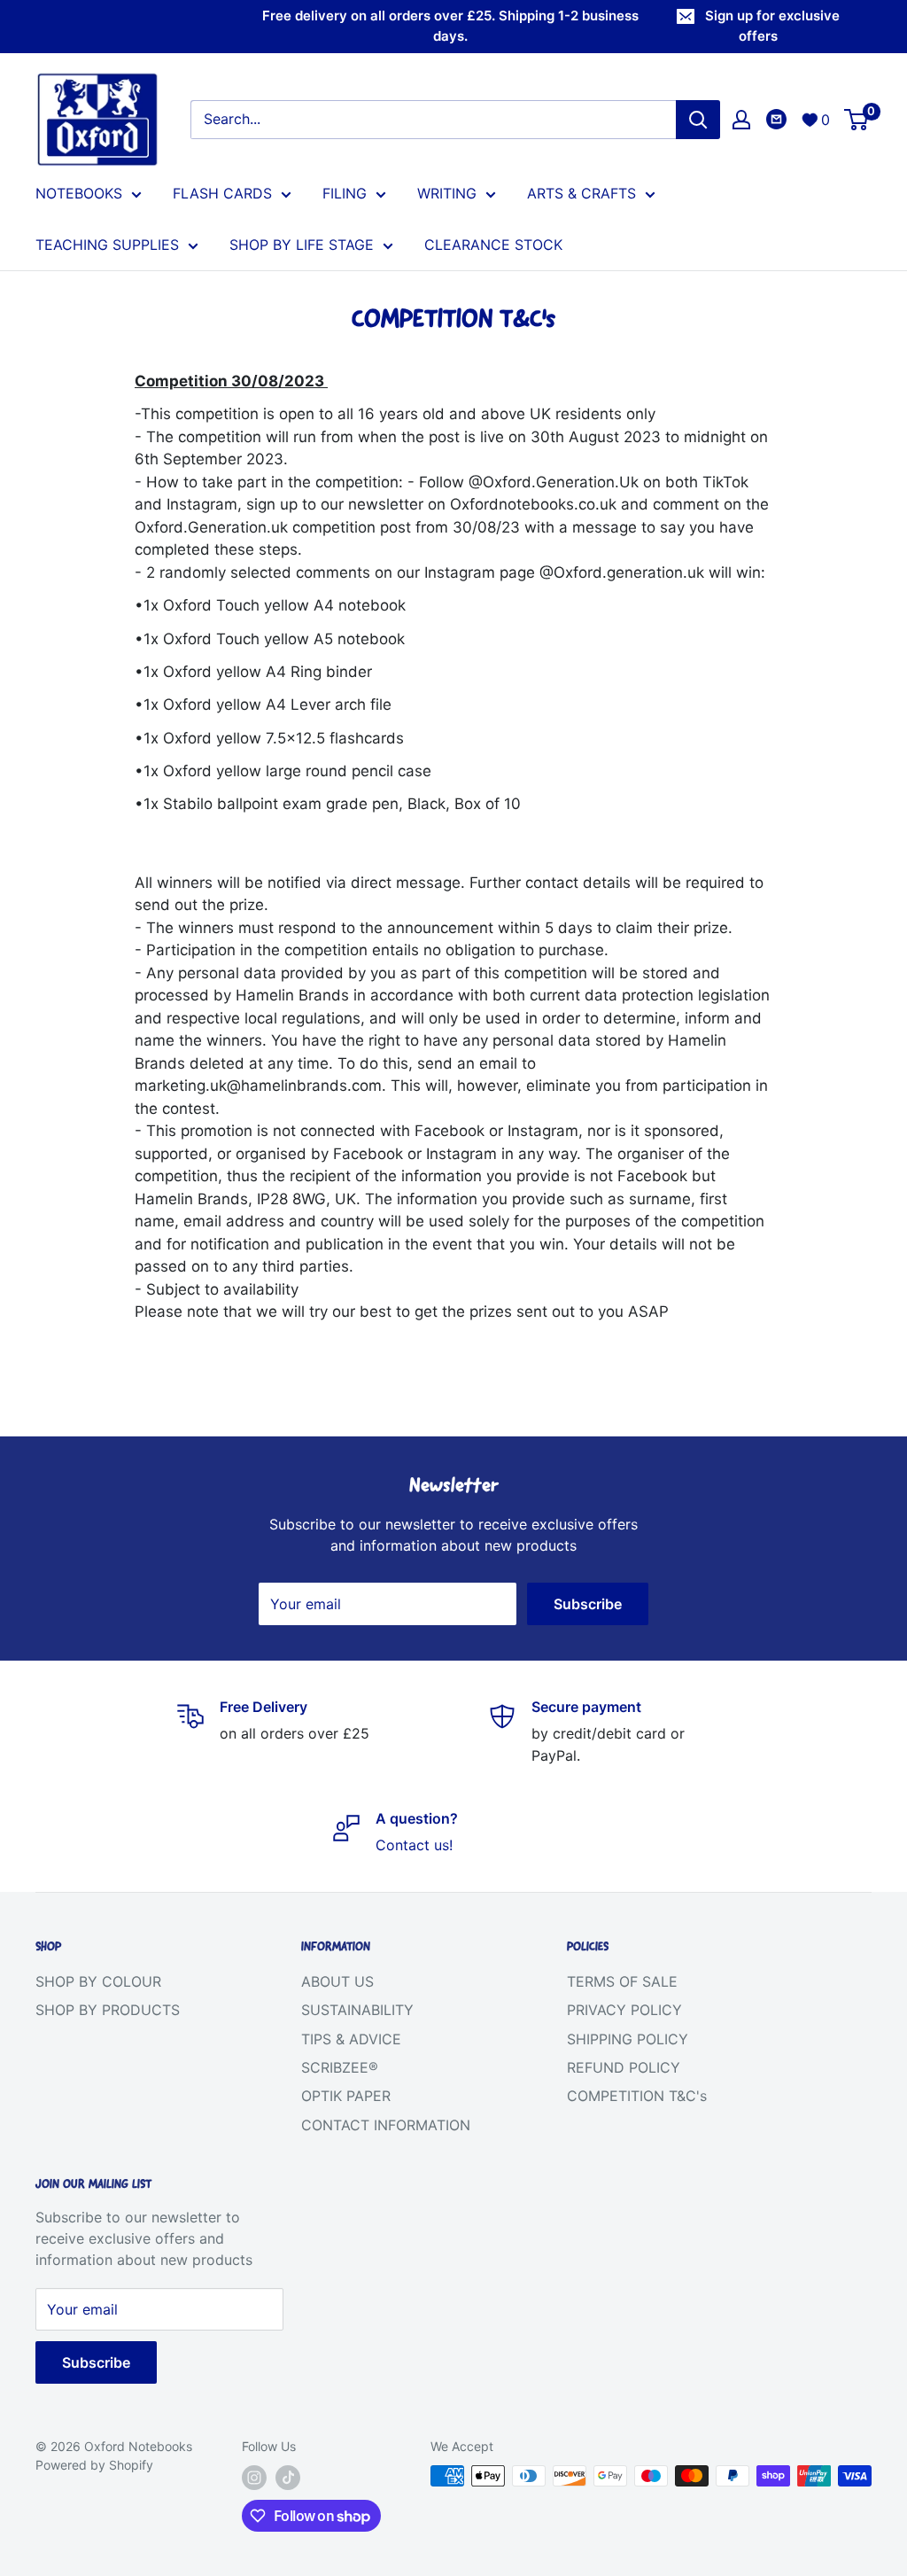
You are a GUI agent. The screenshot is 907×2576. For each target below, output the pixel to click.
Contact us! (414, 1845)
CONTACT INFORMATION (386, 2125)
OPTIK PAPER (346, 2096)
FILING (345, 193)
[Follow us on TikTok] (288, 2478)
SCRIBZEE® (340, 2067)
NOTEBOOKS (79, 193)
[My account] (741, 120)
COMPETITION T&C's (637, 2096)
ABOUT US (337, 1981)
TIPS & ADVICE (351, 2039)
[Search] (698, 120)
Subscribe (588, 1604)
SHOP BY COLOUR (98, 1981)
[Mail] (776, 119)
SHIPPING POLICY (628, 2039)
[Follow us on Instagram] (254, 2478)
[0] (857, 120)
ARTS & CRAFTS (581, 193)
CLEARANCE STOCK (493, 245)
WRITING (447, 193)
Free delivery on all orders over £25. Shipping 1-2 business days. (450, 26)
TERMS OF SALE (622, 1981)
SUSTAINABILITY (357, 2010)
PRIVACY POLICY (624, 2010)
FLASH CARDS (222, 193)
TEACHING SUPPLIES (107, 245)
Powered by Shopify (94, 2465)
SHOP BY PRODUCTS (108, 2010)
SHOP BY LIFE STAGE (302, 245)
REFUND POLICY (624, 2067)
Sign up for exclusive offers (772, 26)
